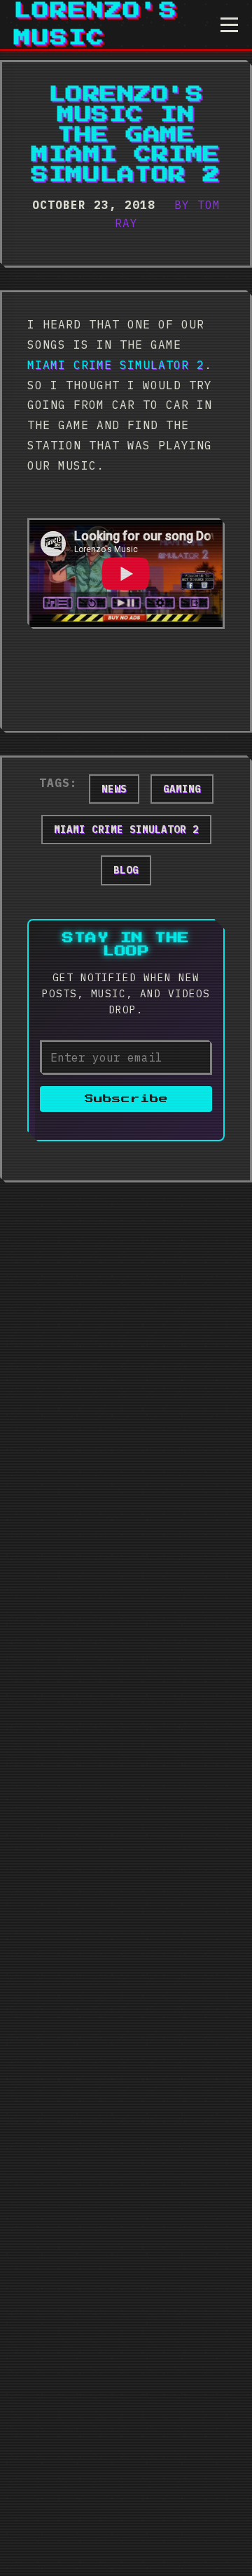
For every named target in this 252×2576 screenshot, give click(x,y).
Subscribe (126, 1099)
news (114, 789)
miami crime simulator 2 (126, 830)
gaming (182, 789)
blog (126, 870)
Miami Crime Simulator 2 (116, 365)
